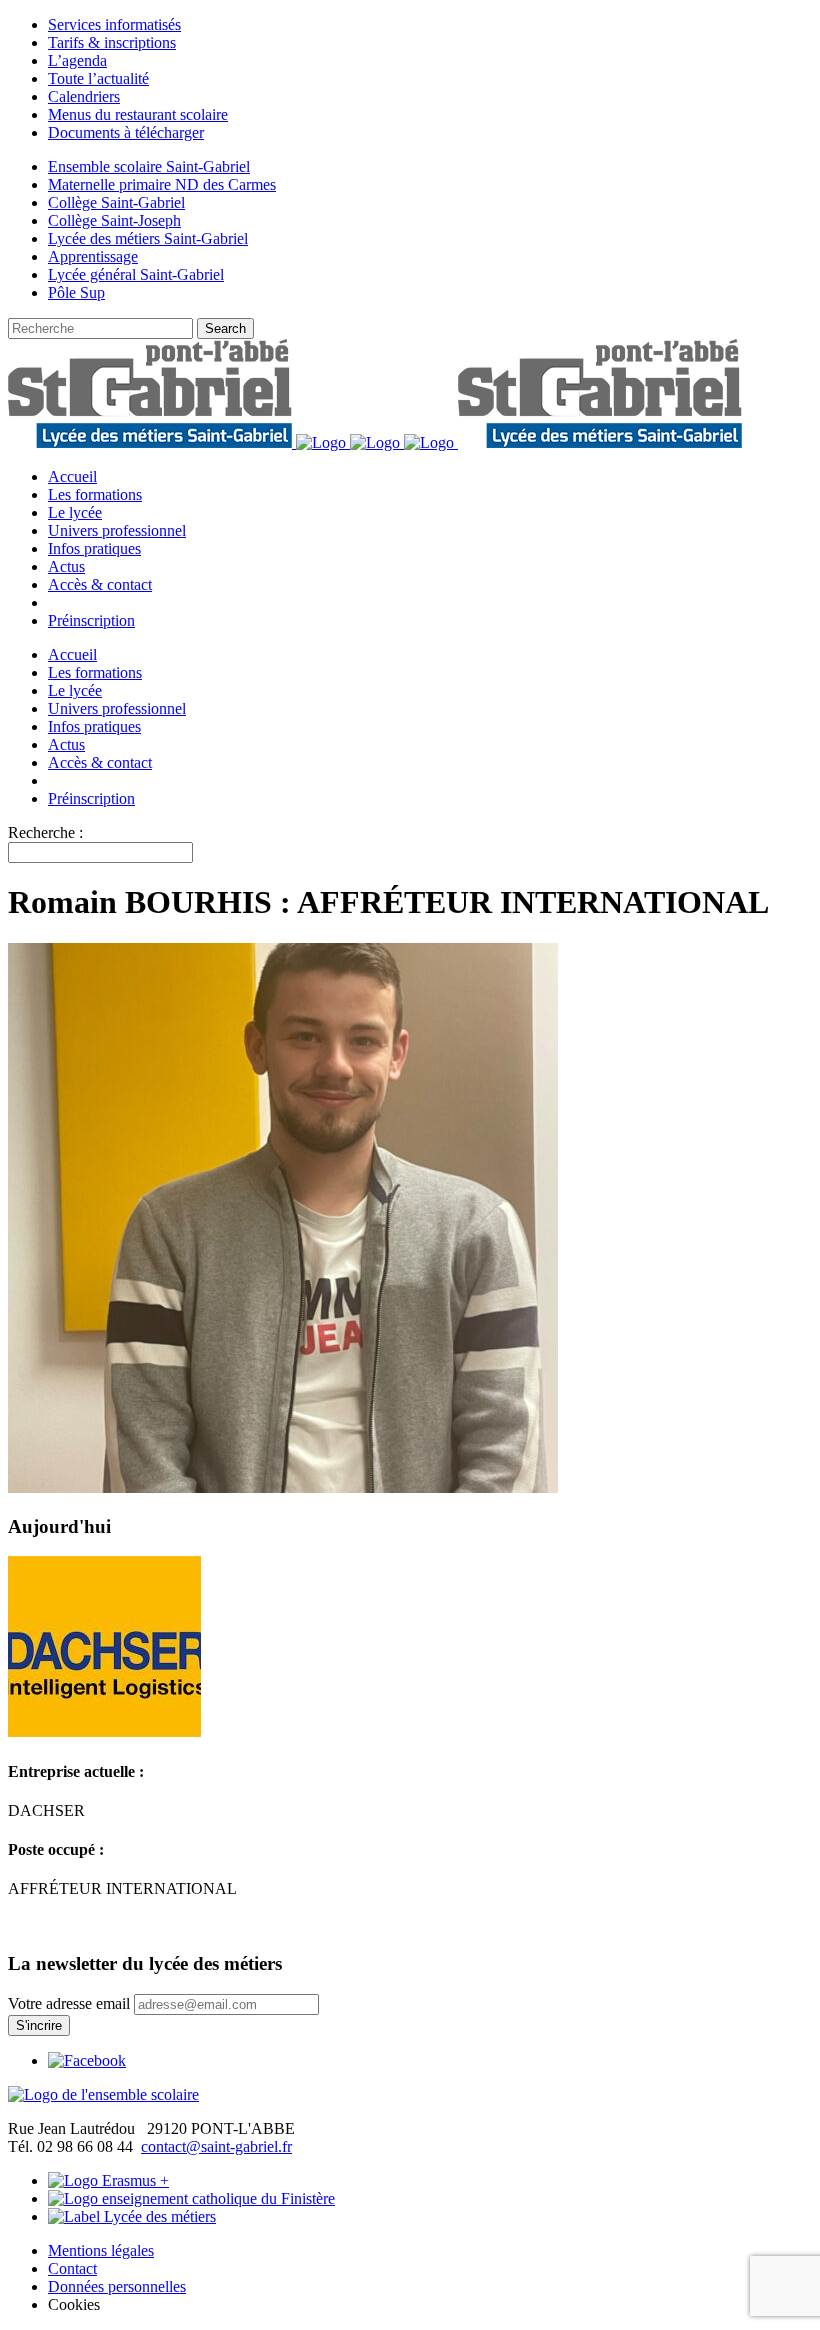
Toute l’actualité (98, 78)
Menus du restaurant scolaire (138, 114)
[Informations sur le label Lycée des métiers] (132, 2216)
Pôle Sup (76, 292)
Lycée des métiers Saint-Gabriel (148, 238)
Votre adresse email (69, 2003)
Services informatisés (114, 24)
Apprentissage (93, 256)
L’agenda (77, 60)
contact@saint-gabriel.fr (216, 2146)
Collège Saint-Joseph (114, 220)
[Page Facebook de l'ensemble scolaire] (87, 2060)
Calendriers (84, 96)
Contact (72, 2268)
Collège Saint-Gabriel (116, 202)
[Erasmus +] (108, 2180)
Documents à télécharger (126, 132)
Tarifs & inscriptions (112, 42)
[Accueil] (103, 2094)
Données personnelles (117, 2286)
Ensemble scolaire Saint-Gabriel (149, 166)
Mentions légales (101, 2250)
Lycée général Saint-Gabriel (136, 274)
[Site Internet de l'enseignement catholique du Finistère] (191, 2198)
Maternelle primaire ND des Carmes (162, 184)
